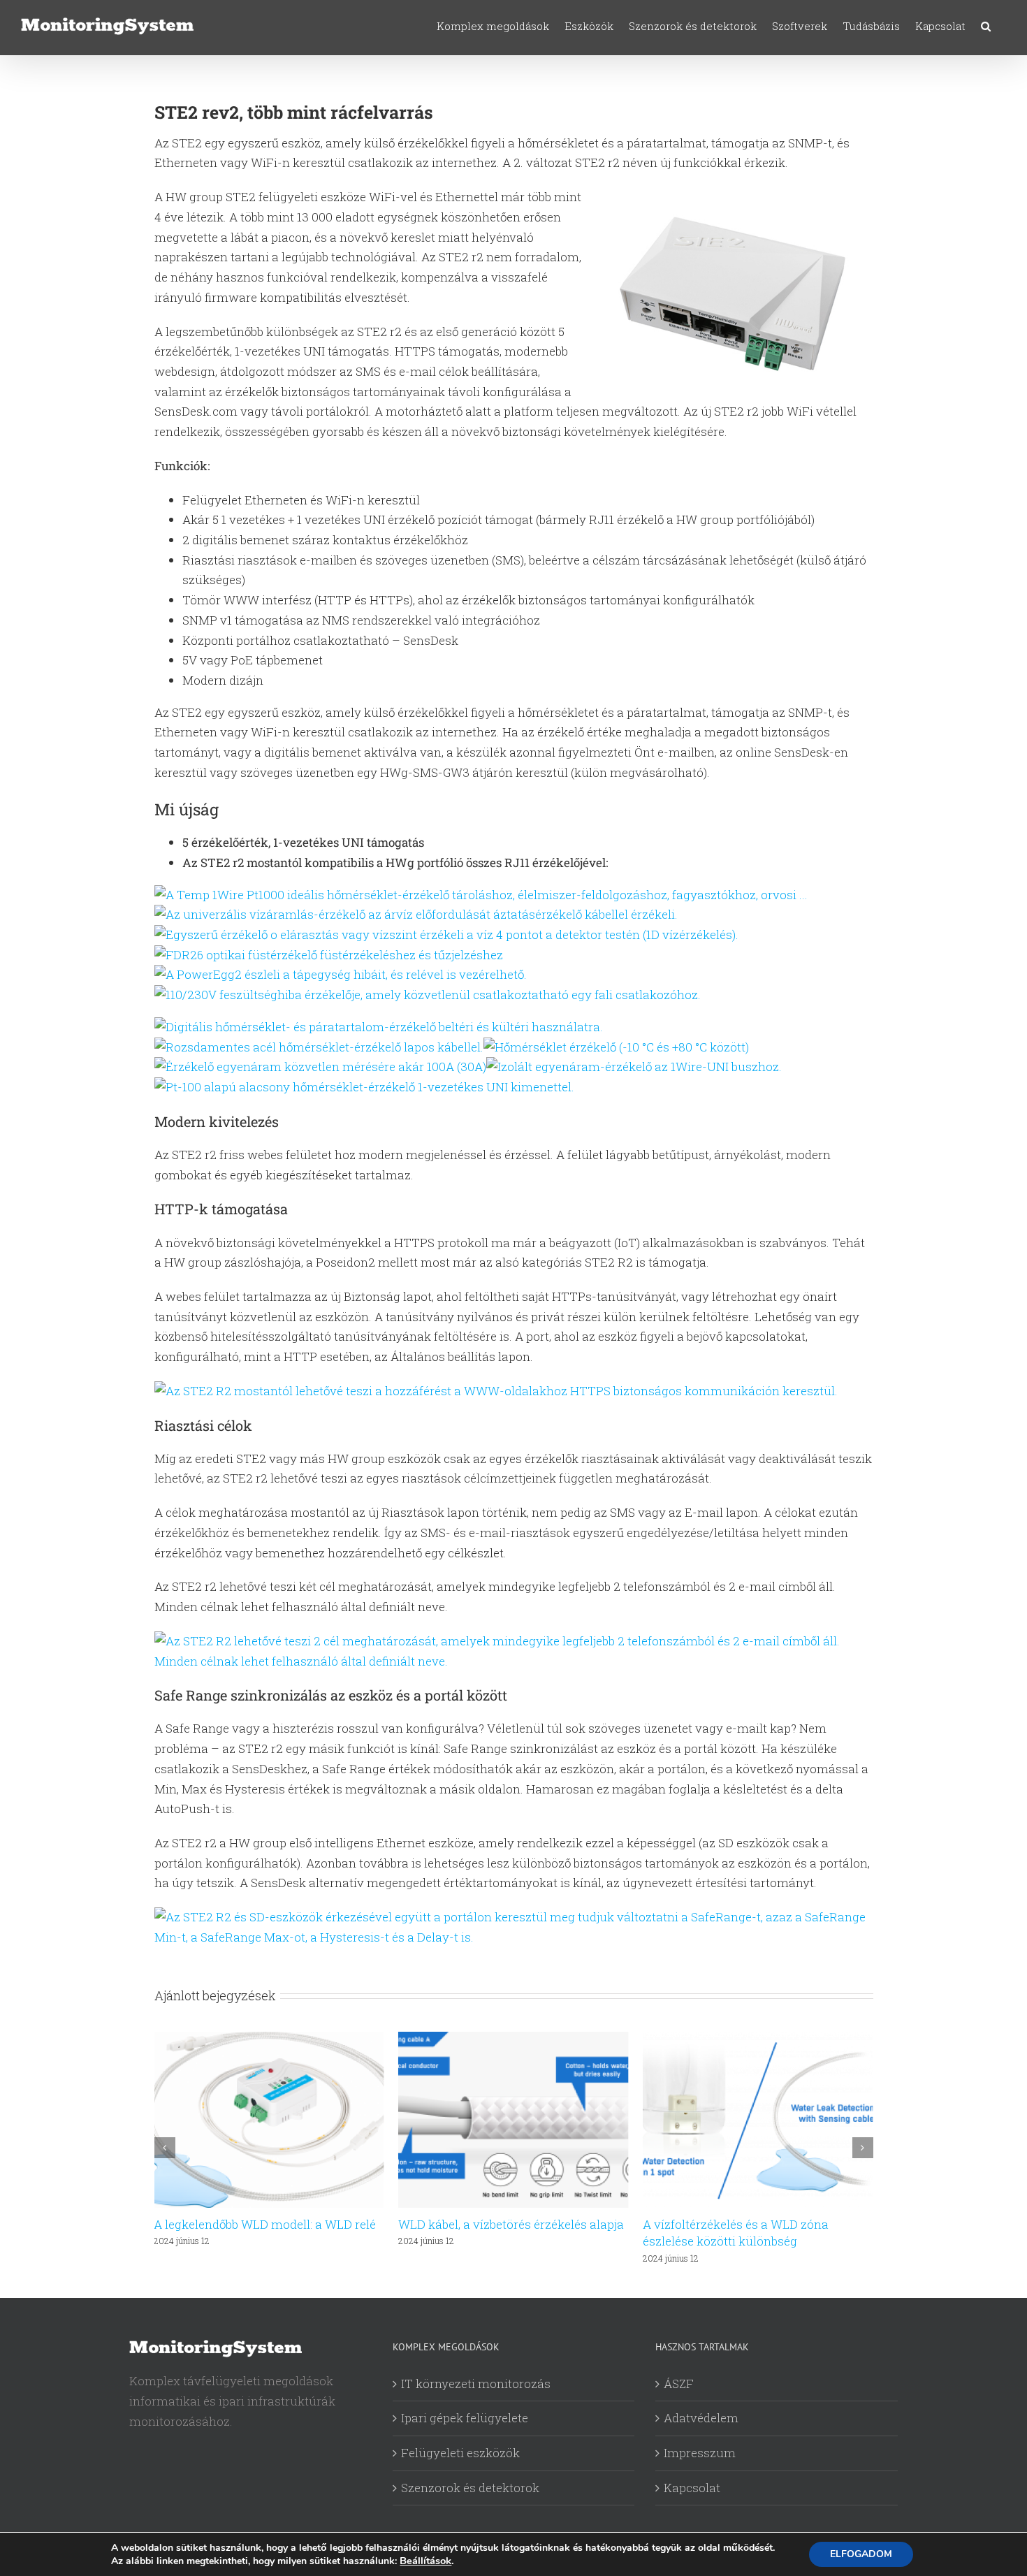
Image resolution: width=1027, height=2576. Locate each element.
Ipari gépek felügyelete (465, 2418)
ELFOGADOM (861, 2554)
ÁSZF (679, 2384)
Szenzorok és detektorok (470, 2488)
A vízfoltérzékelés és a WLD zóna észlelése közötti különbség (491, 2233)
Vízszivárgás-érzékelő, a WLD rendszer (752, 2224)
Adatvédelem (701, 2418)
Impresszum (700, 2453)
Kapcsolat (692, 2488)
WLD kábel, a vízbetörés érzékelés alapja (267, 2224)
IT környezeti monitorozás (476, 2384)
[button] (986, 26)
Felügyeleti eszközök (460, 2453)
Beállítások (425, 2561)
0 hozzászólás (737, 2241)
